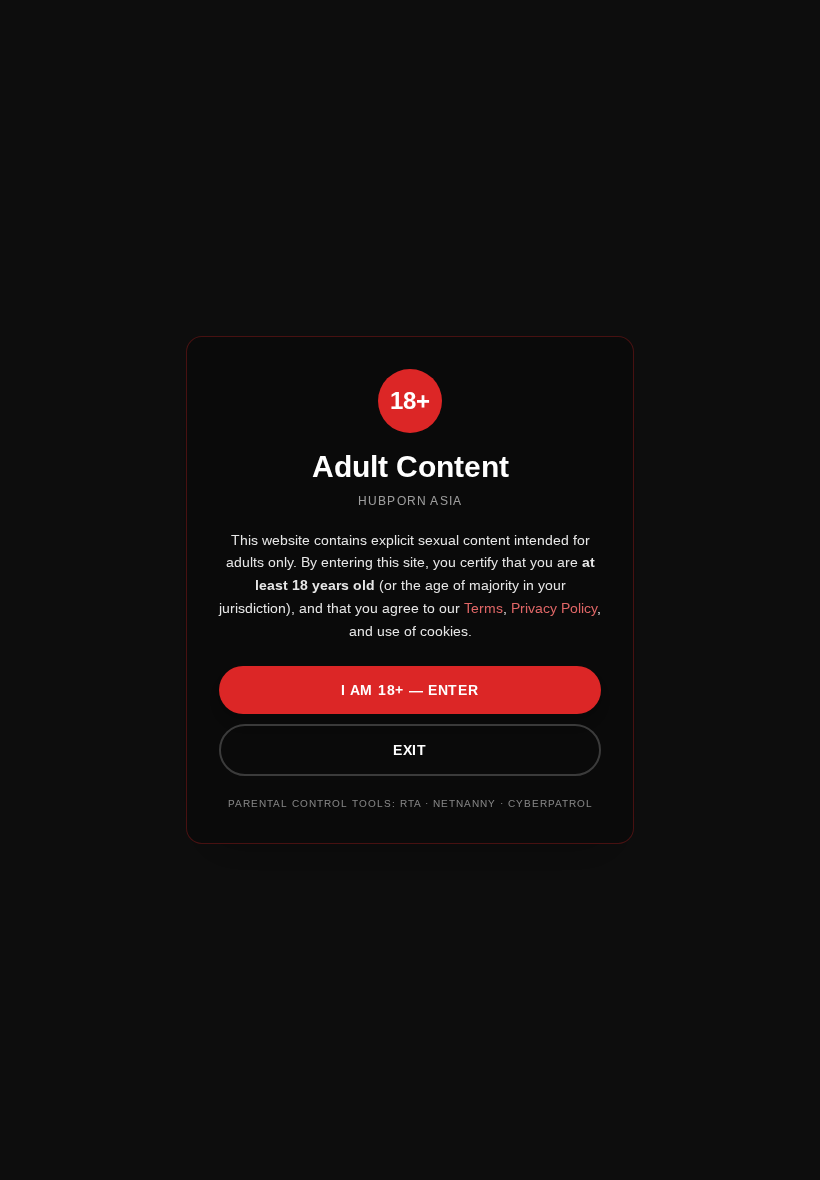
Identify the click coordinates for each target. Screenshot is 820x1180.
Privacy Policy (552, 608)
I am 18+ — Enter (409, 690)
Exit (410, 750)
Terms (481, 608)
